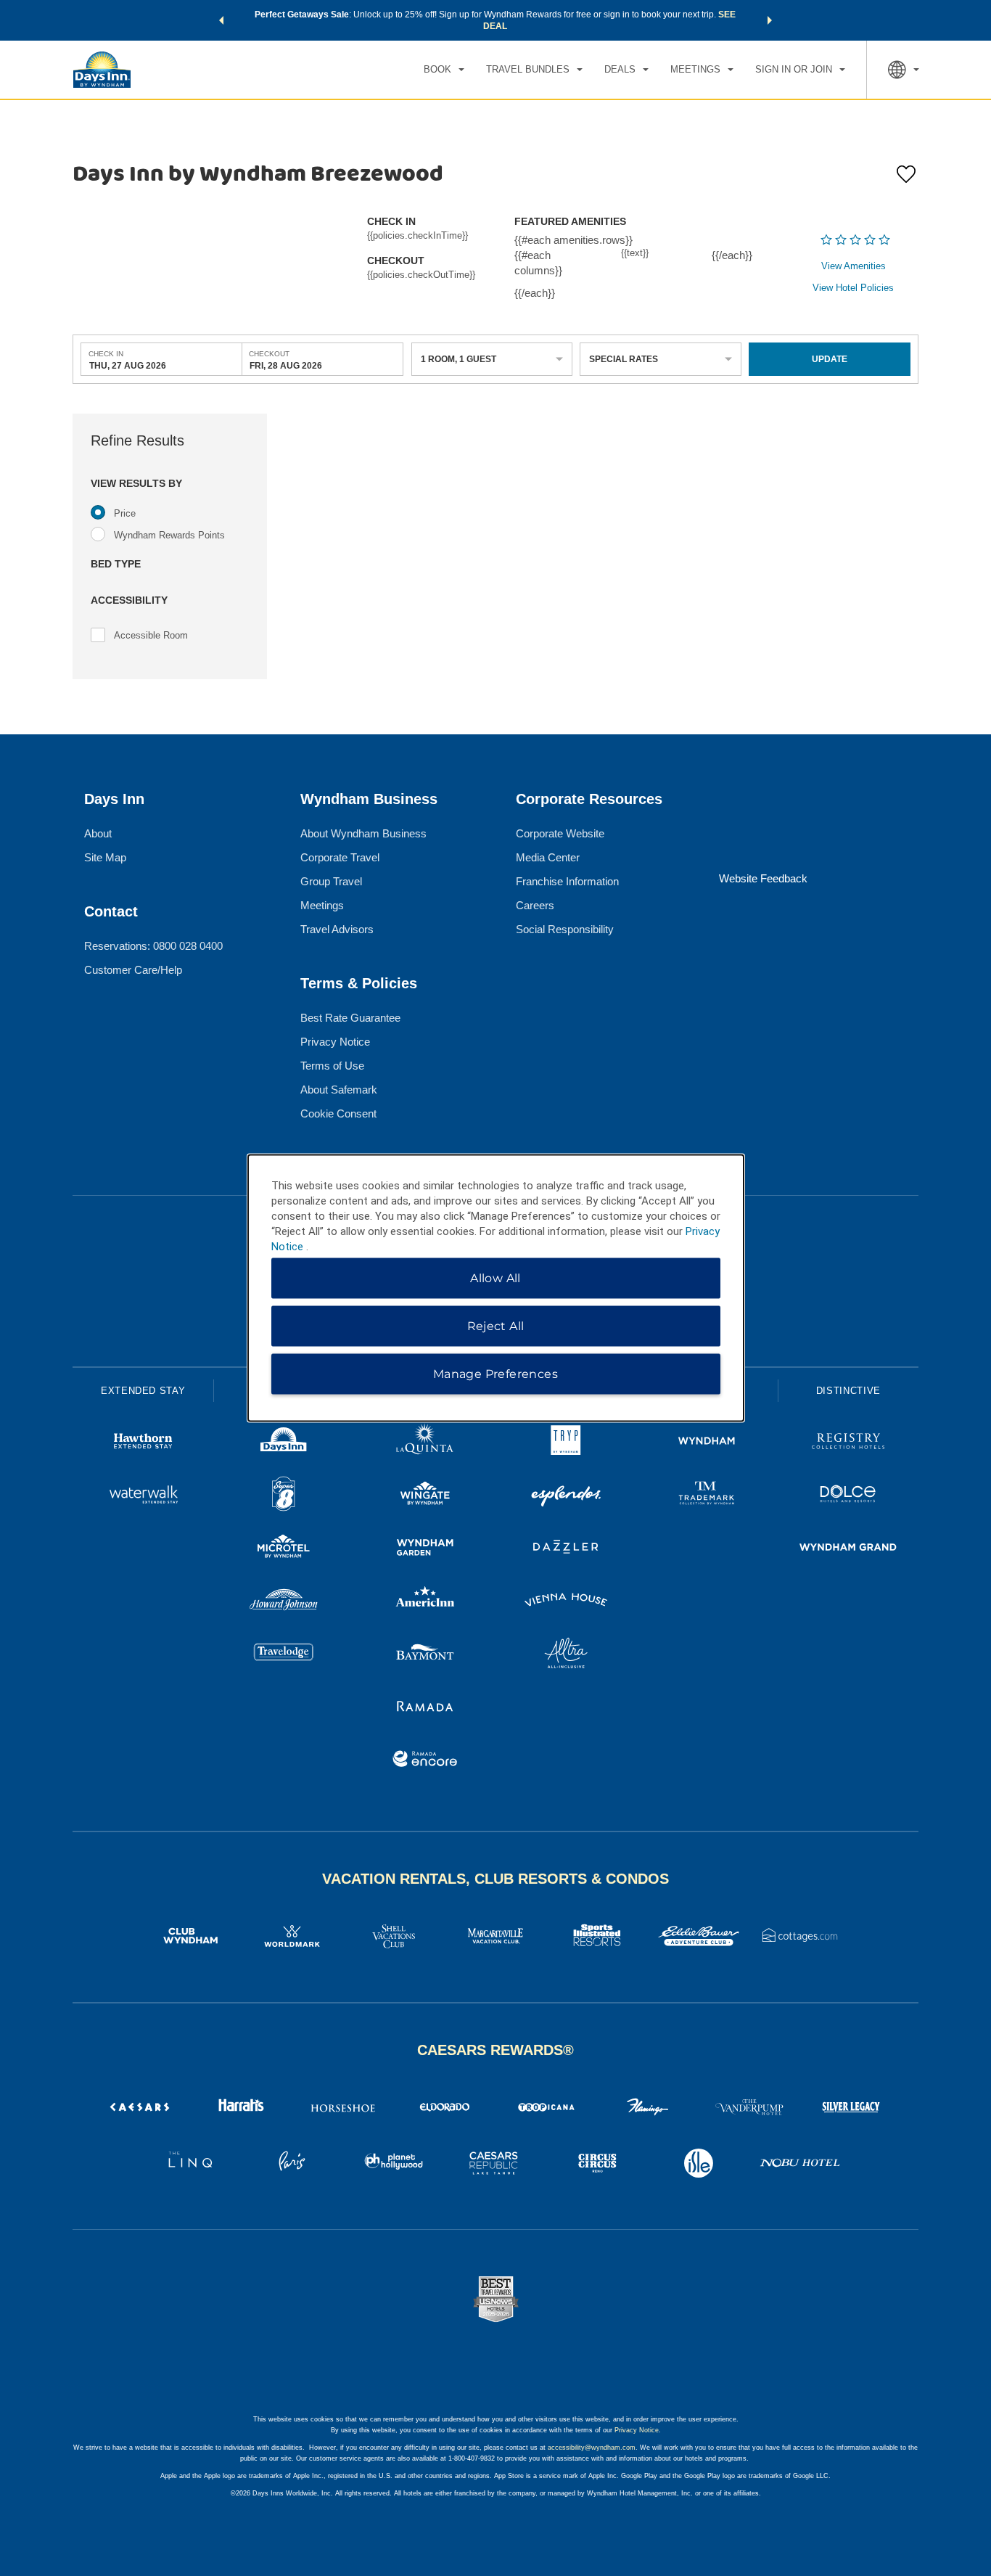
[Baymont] (425, 1655)
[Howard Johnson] (284, 1602)
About (98, 833)
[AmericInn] (425, 1602)
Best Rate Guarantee (350, 1018)
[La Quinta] (425, 1443)
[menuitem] (444, 70)
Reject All (496, 1326)
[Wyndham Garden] (425, 1549)
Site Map (105, 857)
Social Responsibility (565, 929)
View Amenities (854, 266)
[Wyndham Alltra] (566, 1655)
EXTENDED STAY (143, 1391)
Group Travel (331, 881)
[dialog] (496, 1288)
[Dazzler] (566, 1549)
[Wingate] (425, 1496)
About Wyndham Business (363, 833)
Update (830, 359)
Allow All (495, 1278)
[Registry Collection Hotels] (848, 1443)
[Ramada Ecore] (425, 1761)
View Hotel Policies (853, 288)
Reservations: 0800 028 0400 (153, 946)
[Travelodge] (284, 1655)
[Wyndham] (707, 1443)
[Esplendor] (566, 1496)
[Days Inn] (284, 1443)
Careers (535, 905)
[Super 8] (284, 1496)
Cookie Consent (338, 1113)
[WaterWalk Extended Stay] (143, 1496)
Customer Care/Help (133, 970)
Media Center (548, 857)
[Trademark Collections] (707, 1496)
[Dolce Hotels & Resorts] (848, 1496)
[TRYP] (566, 1443)
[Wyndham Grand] (848, 1549)
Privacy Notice (335, 1042)
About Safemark (339, 1090)
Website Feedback (763, 878)
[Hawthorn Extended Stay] (143, 1443)
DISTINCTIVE (848, 1391)
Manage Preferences (495, 1374)
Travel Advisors (337, 929)
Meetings (322, 905)
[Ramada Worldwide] (425, 1708)
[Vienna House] (566, 1602)
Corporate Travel (340, 857)
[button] (221, 20)
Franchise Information (567, 881)
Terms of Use (332, 1066)
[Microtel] (284, 1549)
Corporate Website (560, 833)
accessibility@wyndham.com (592, 2448)
